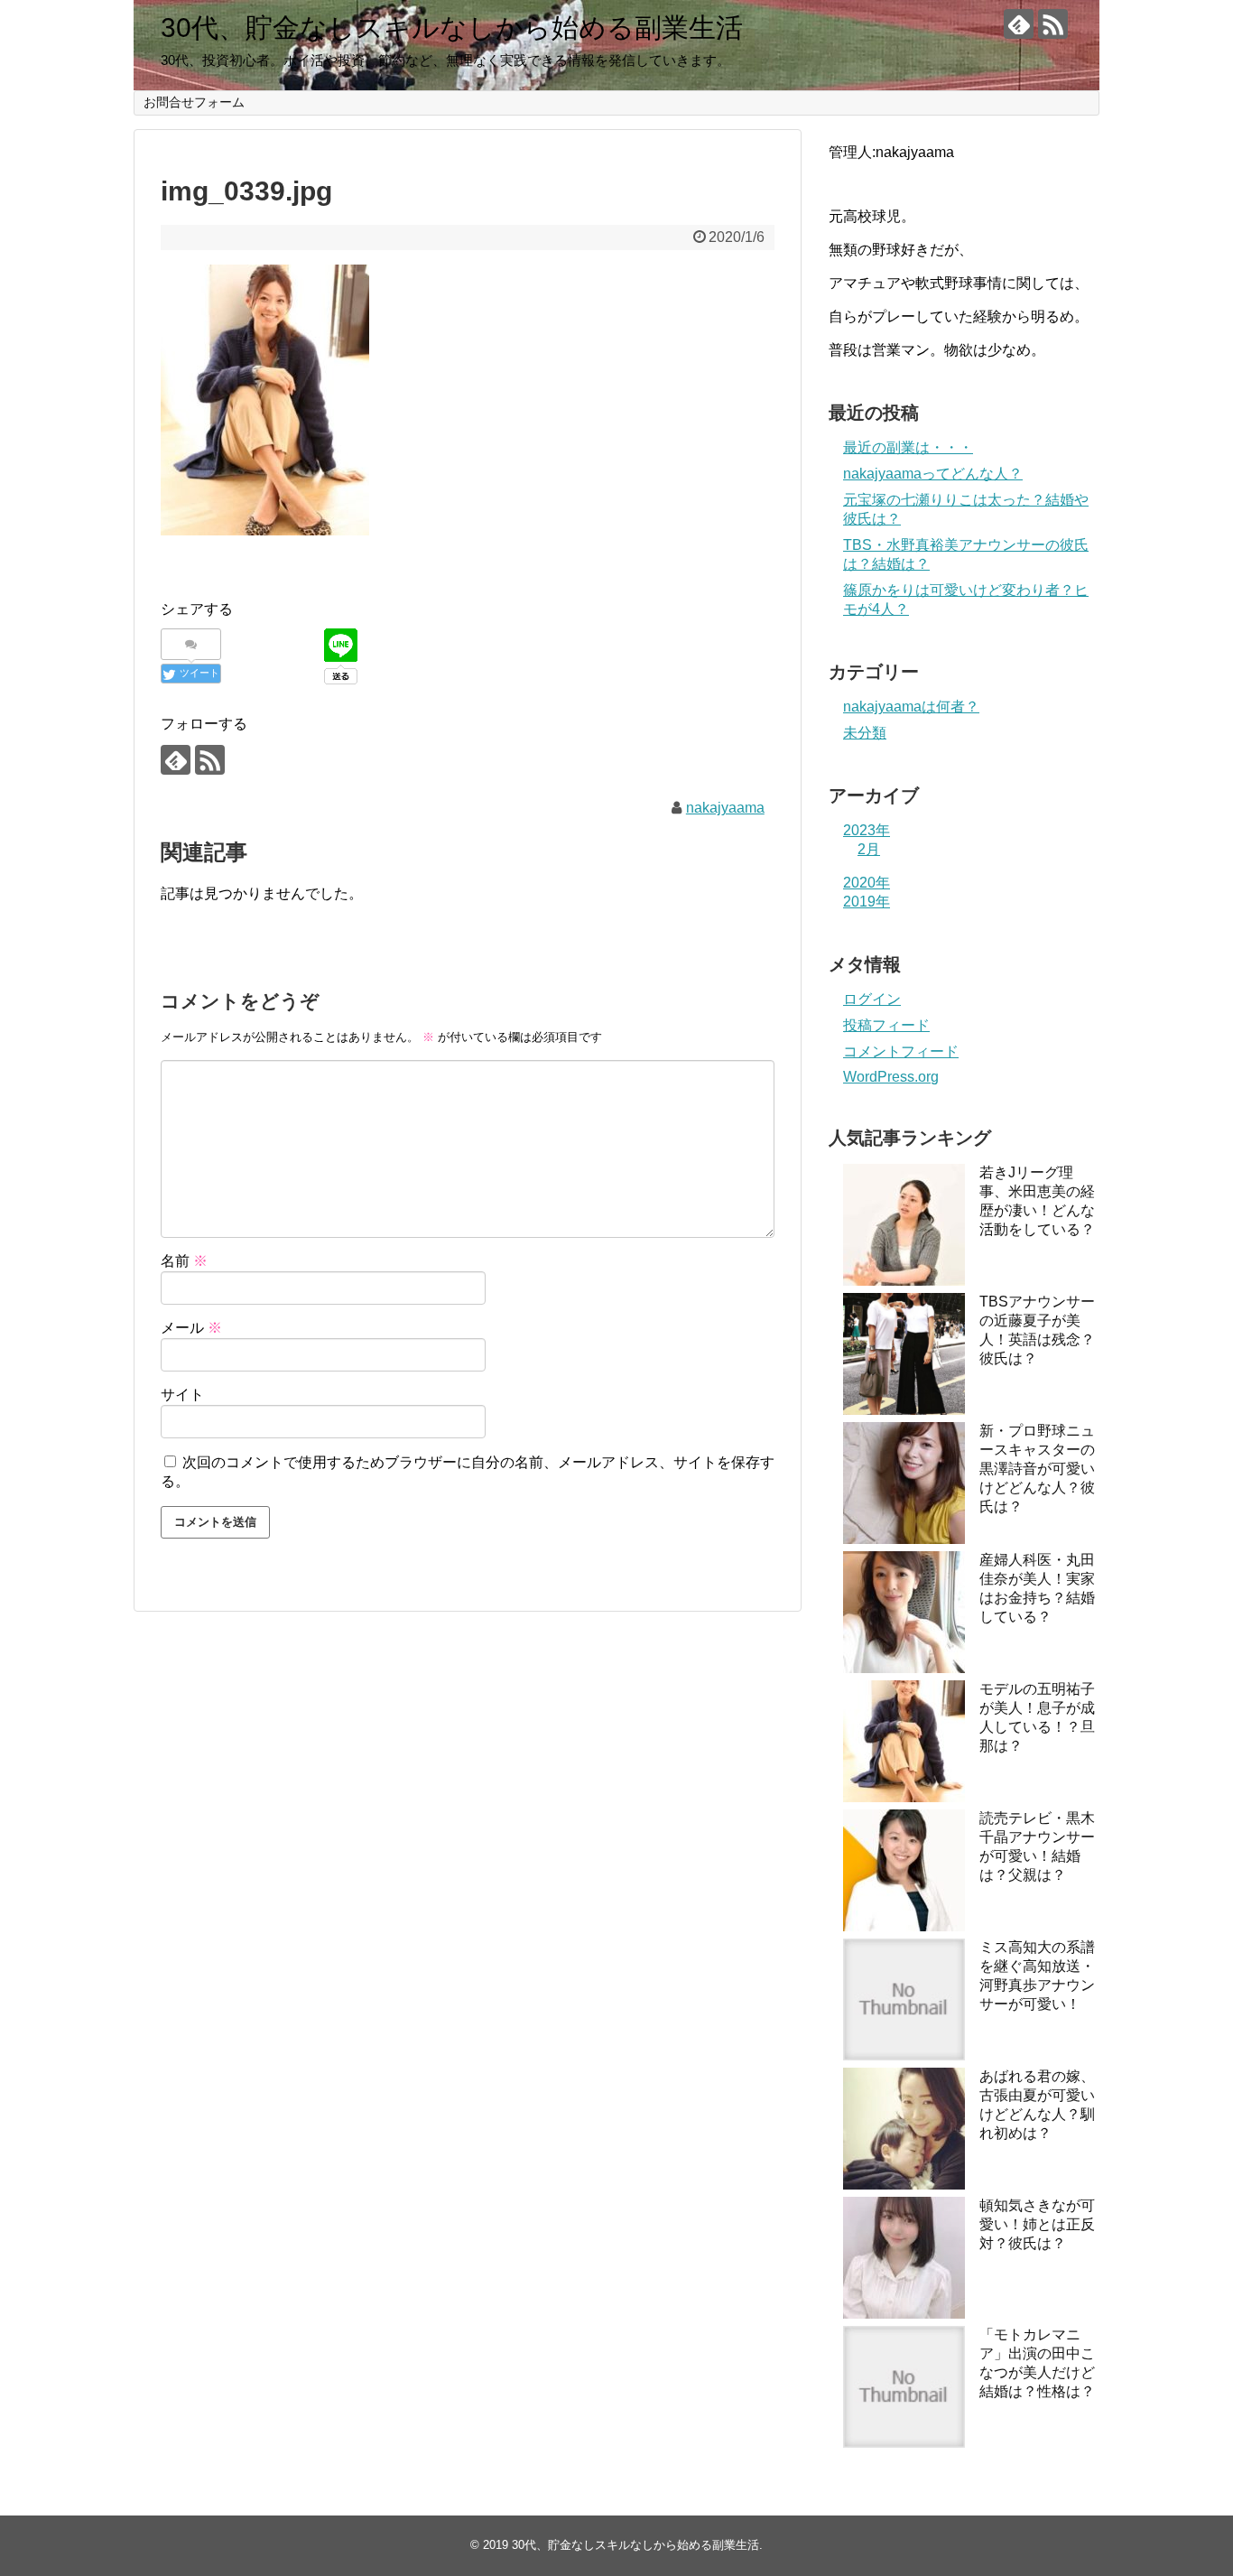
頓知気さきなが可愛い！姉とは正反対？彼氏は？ (1037, 2224)
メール (191, 1328)
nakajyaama (725, 808)
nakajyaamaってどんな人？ (933, 474)
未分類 (865, 733)
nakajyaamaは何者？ (911, 707)
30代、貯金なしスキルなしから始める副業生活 (452, 28)
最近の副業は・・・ (908, 447)
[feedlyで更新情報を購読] (1019, 24)
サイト (182, 1395)
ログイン (872, 999)
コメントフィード (901, 1051)
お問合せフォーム (194, 102)
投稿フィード (886, 1025)
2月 (869, 849)
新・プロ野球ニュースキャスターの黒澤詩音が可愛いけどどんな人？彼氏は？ (1037, 1469)
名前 (184, 1261)
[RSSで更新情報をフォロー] (1053, 24)
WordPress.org (891, 1077)
